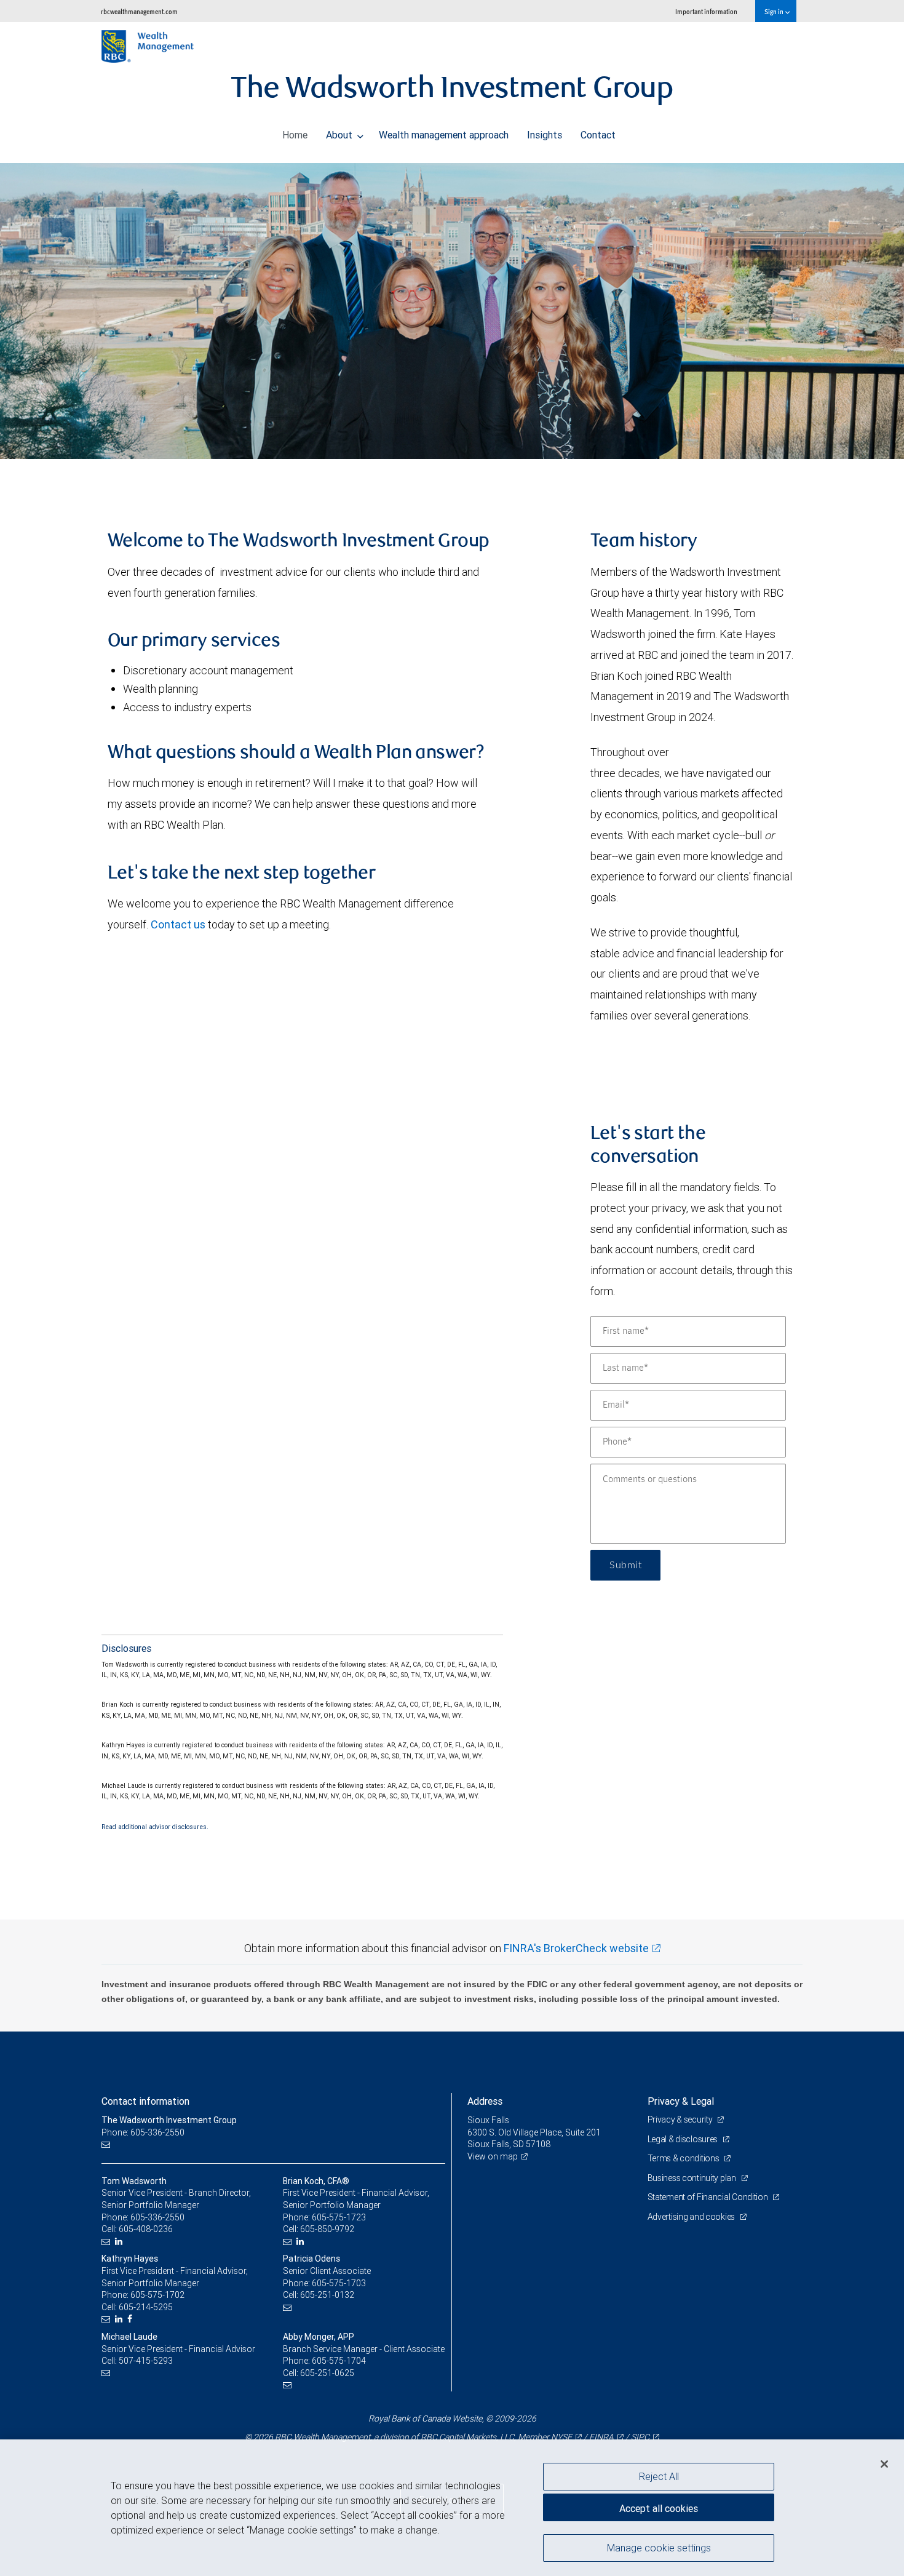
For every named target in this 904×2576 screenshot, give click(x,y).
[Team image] (452, 311)
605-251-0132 (327, 2295)
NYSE (561, 2437)
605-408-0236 (146, 2229)
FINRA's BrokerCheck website (576, 1948)
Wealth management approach (444, 135)
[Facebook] (131, 2319)
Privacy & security (681, 2119)
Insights (545, 135)
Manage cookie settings (659, 2547)
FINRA (601, 2437)
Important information (706, 11)
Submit (625, 1565)
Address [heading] (485, 2101)
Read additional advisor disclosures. (155, 1827)
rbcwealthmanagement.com (139, 11)
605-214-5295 (146, 2307)
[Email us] (107, 2144)
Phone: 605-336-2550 (143, 2132)
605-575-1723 (339, 2217)
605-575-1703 (339, 2283)
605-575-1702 (157, 2295)
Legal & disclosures (684, 2139)
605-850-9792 (327, 2229)
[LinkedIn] (120, 2242)
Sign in (775, 11)
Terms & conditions (684, 2158)
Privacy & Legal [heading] (681, 2101)
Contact (598, 135)
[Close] (884, 2464)
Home (295, 135)
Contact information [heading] (145, 2101)
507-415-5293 (146, 2361)
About (340, 135)
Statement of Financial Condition (709, 2197)
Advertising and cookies (692, 2217)
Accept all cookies (659, 2508)
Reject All (659, 2476)
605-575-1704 (339, 2361)
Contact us (178, 924)
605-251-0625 (327, 2373)
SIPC (640, 2437)
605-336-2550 (157, 2217)
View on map (493, 2156)
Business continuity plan (693, 2178)
